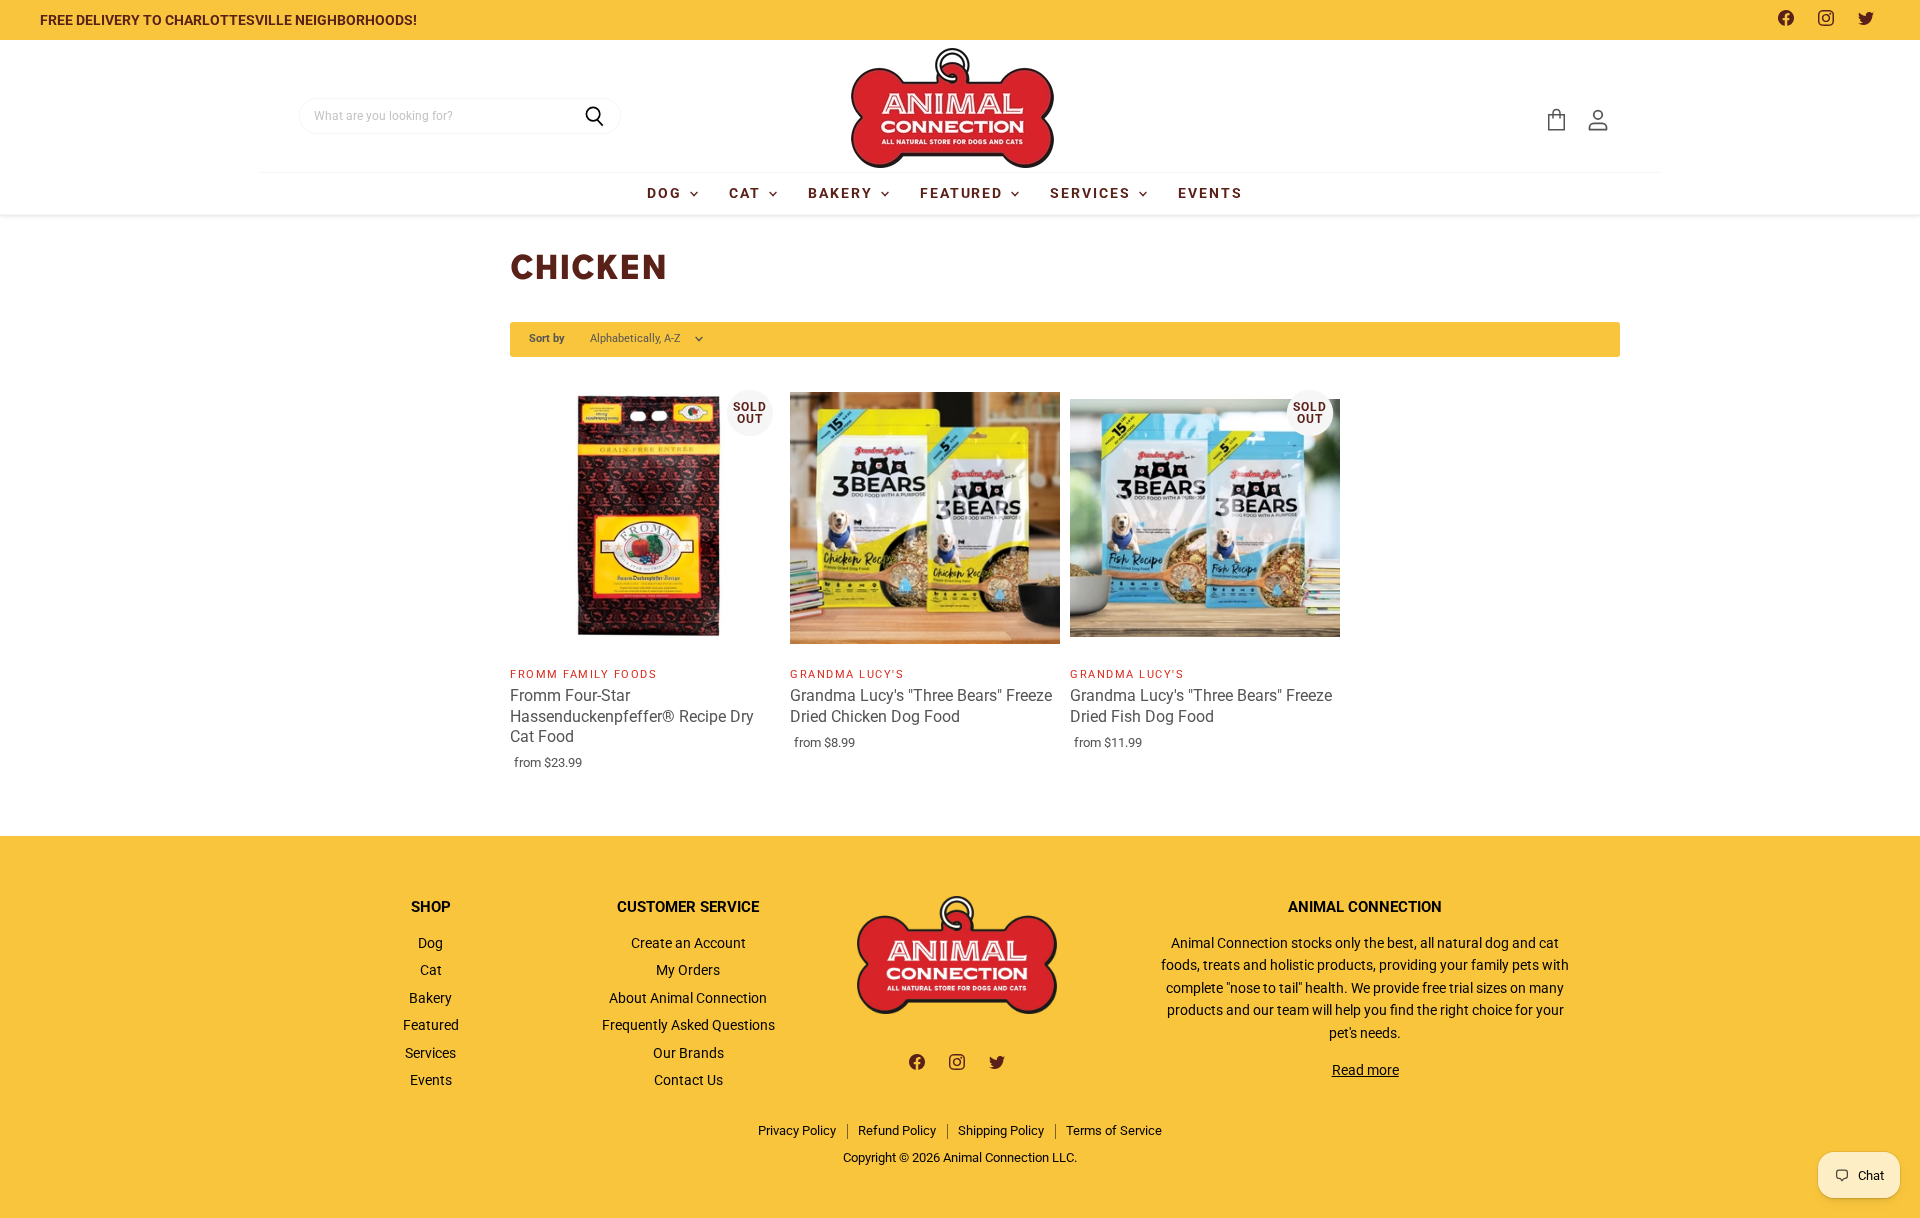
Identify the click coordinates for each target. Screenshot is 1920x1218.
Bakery (843, 193)
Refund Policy (897, 1130)
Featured (964, 193)
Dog (667, 193)
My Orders (688, 970)
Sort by (547, 339)
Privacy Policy (797, 1130)
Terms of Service (1114, 1130)
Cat (747, 193)
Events (1210, 193)
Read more (1365, 1070)
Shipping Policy (1001, 1130)
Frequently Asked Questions (688, 1025)
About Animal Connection (688, 998)
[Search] (594, 116)
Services (1093, 193)
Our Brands (688, 1053)
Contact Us (688, 1080)
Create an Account (688, 943)
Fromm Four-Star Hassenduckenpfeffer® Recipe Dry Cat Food (632, 716)
